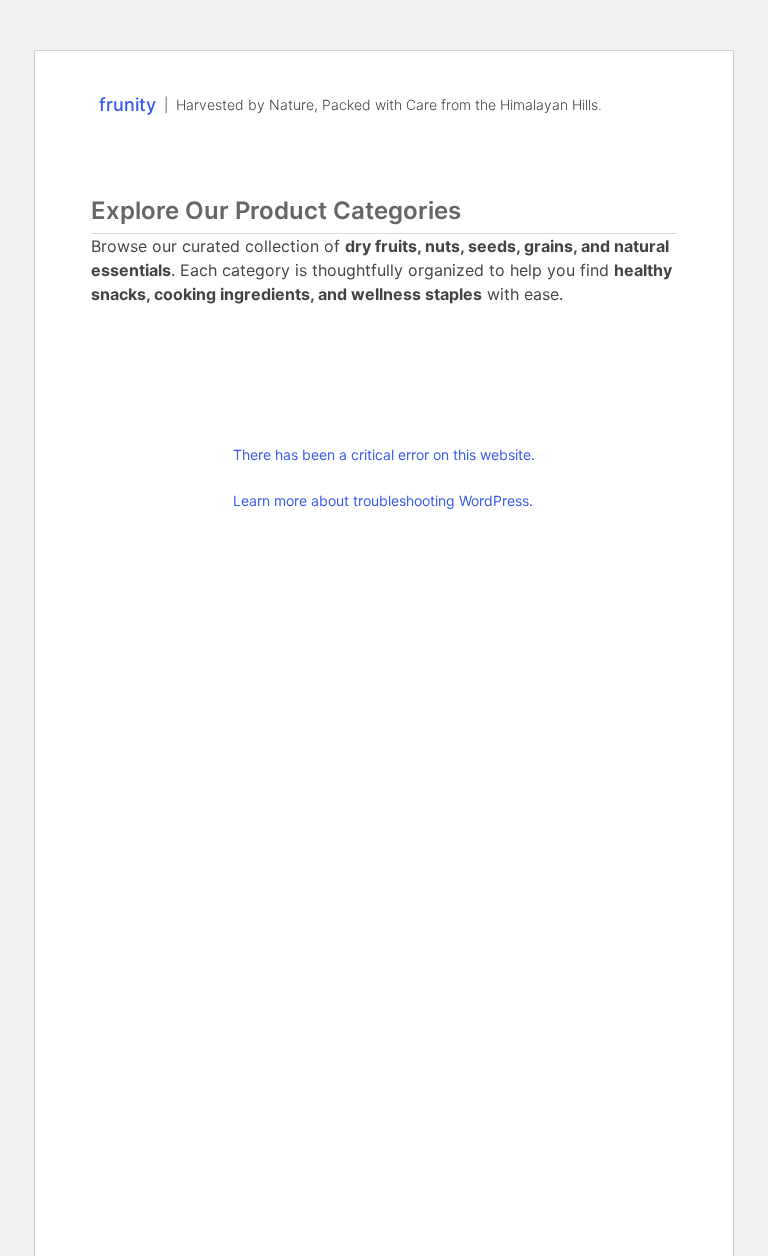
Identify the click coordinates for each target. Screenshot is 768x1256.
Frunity (127, 104)
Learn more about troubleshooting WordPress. (383, 500)
